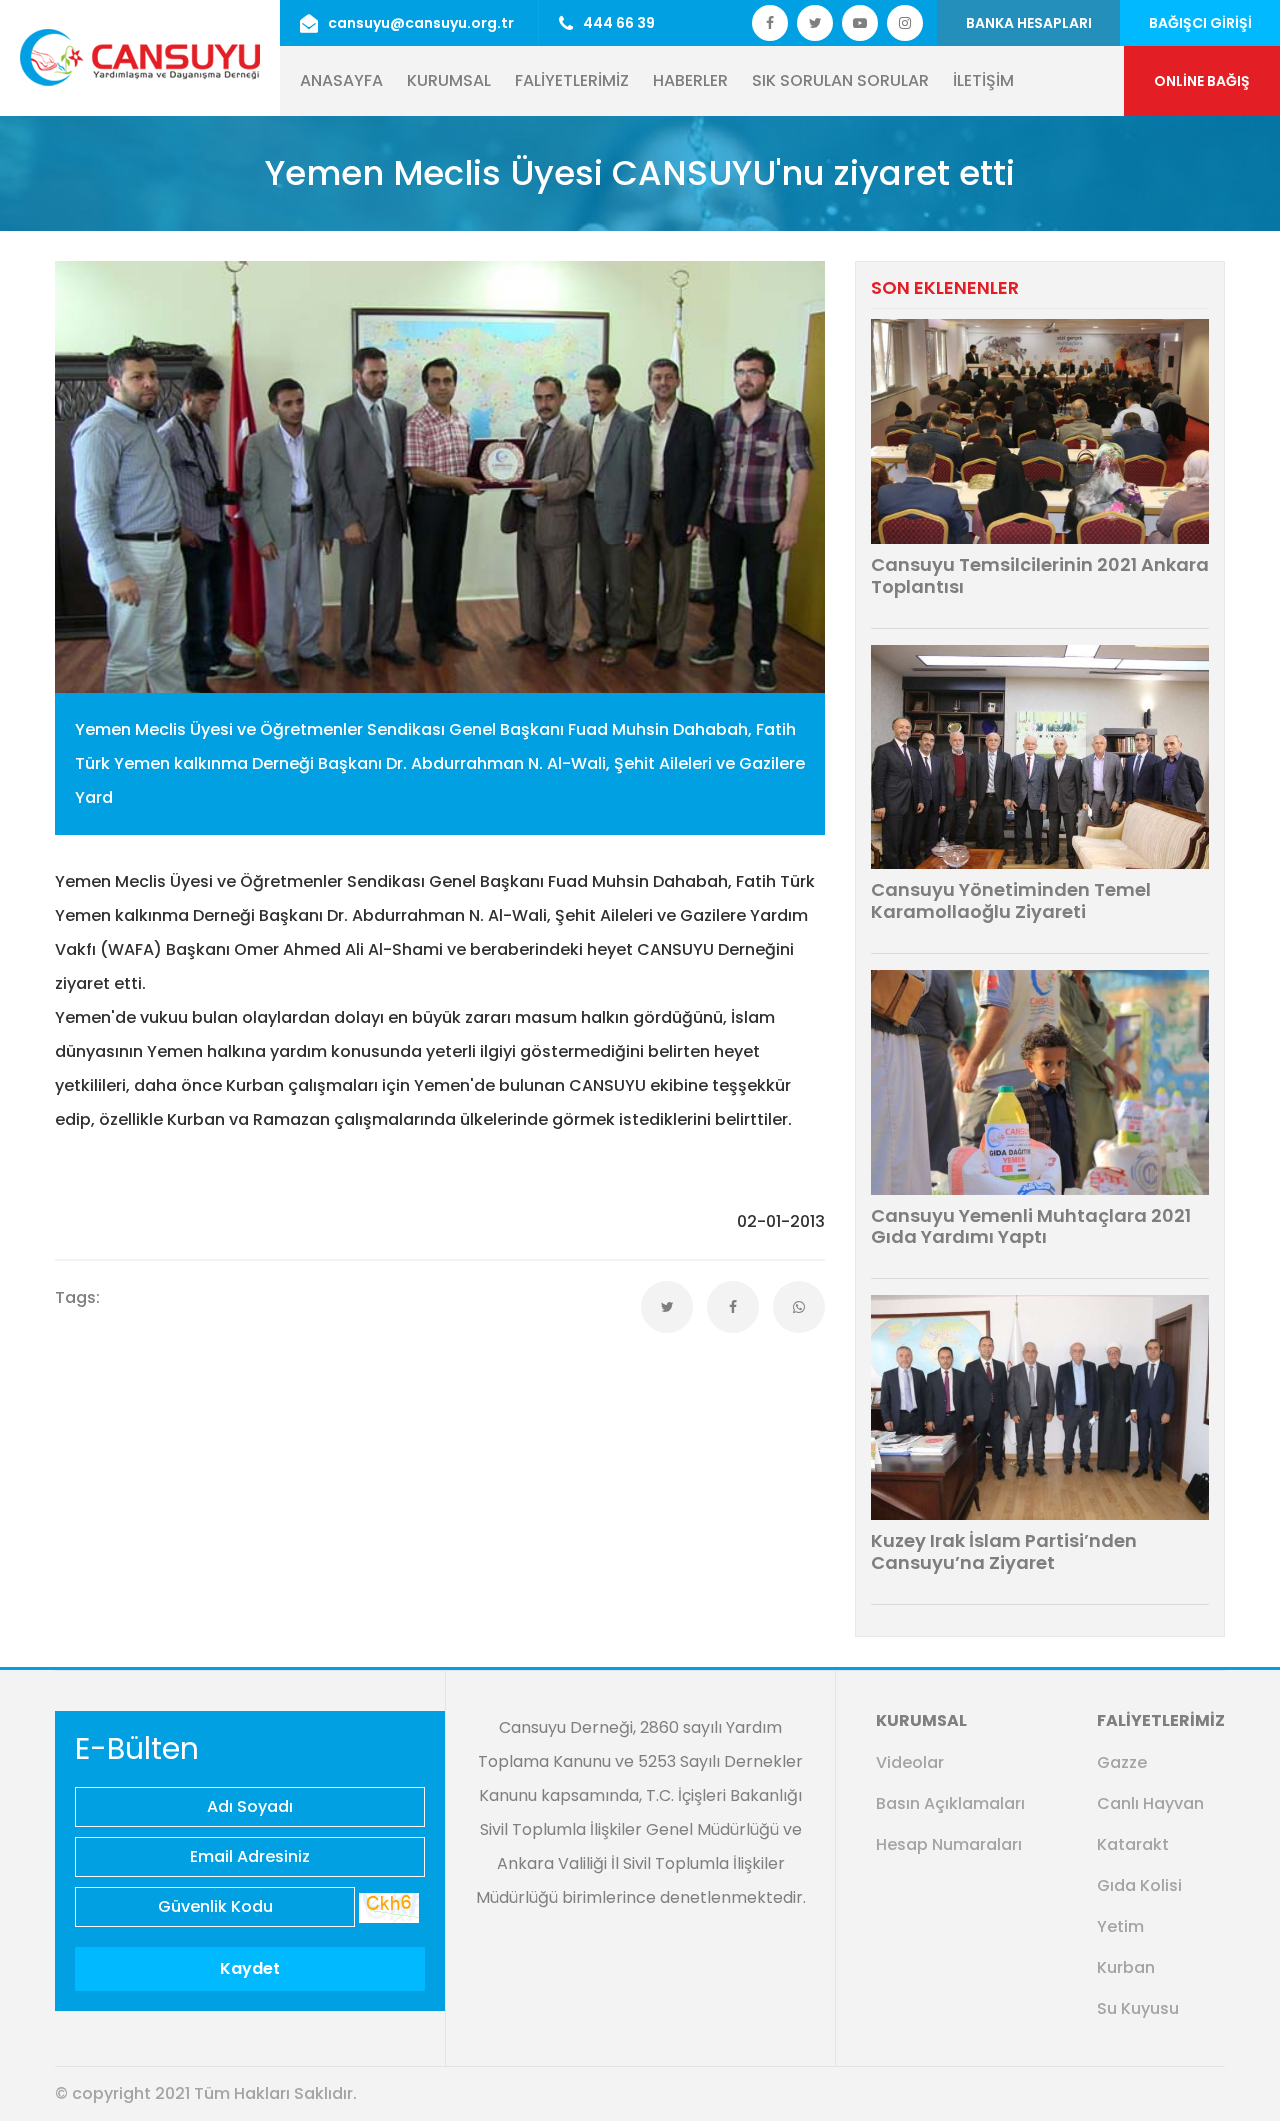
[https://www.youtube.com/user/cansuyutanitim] (860, 23)
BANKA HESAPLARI (1029, 23)
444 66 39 (619, 23)
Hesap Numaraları (949, 1844)
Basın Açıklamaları (950, 1803)
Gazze (1122, 1762)
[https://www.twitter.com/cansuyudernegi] (770, 23)
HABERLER (690, 80)
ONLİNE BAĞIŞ (1202, 81)
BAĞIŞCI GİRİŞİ (1200, 23)
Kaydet (250, 1968)
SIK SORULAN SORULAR (840, 80)
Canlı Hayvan (1150, 1803)
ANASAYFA (341, 80)
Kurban (1126, 1967)
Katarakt (1133, 1844)
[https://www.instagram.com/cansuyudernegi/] (905, 23)
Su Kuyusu (1138, 2008)
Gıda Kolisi (1139, 1885)
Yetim (1120, 1926)
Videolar (910, 1762)
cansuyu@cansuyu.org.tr (421, 23)
